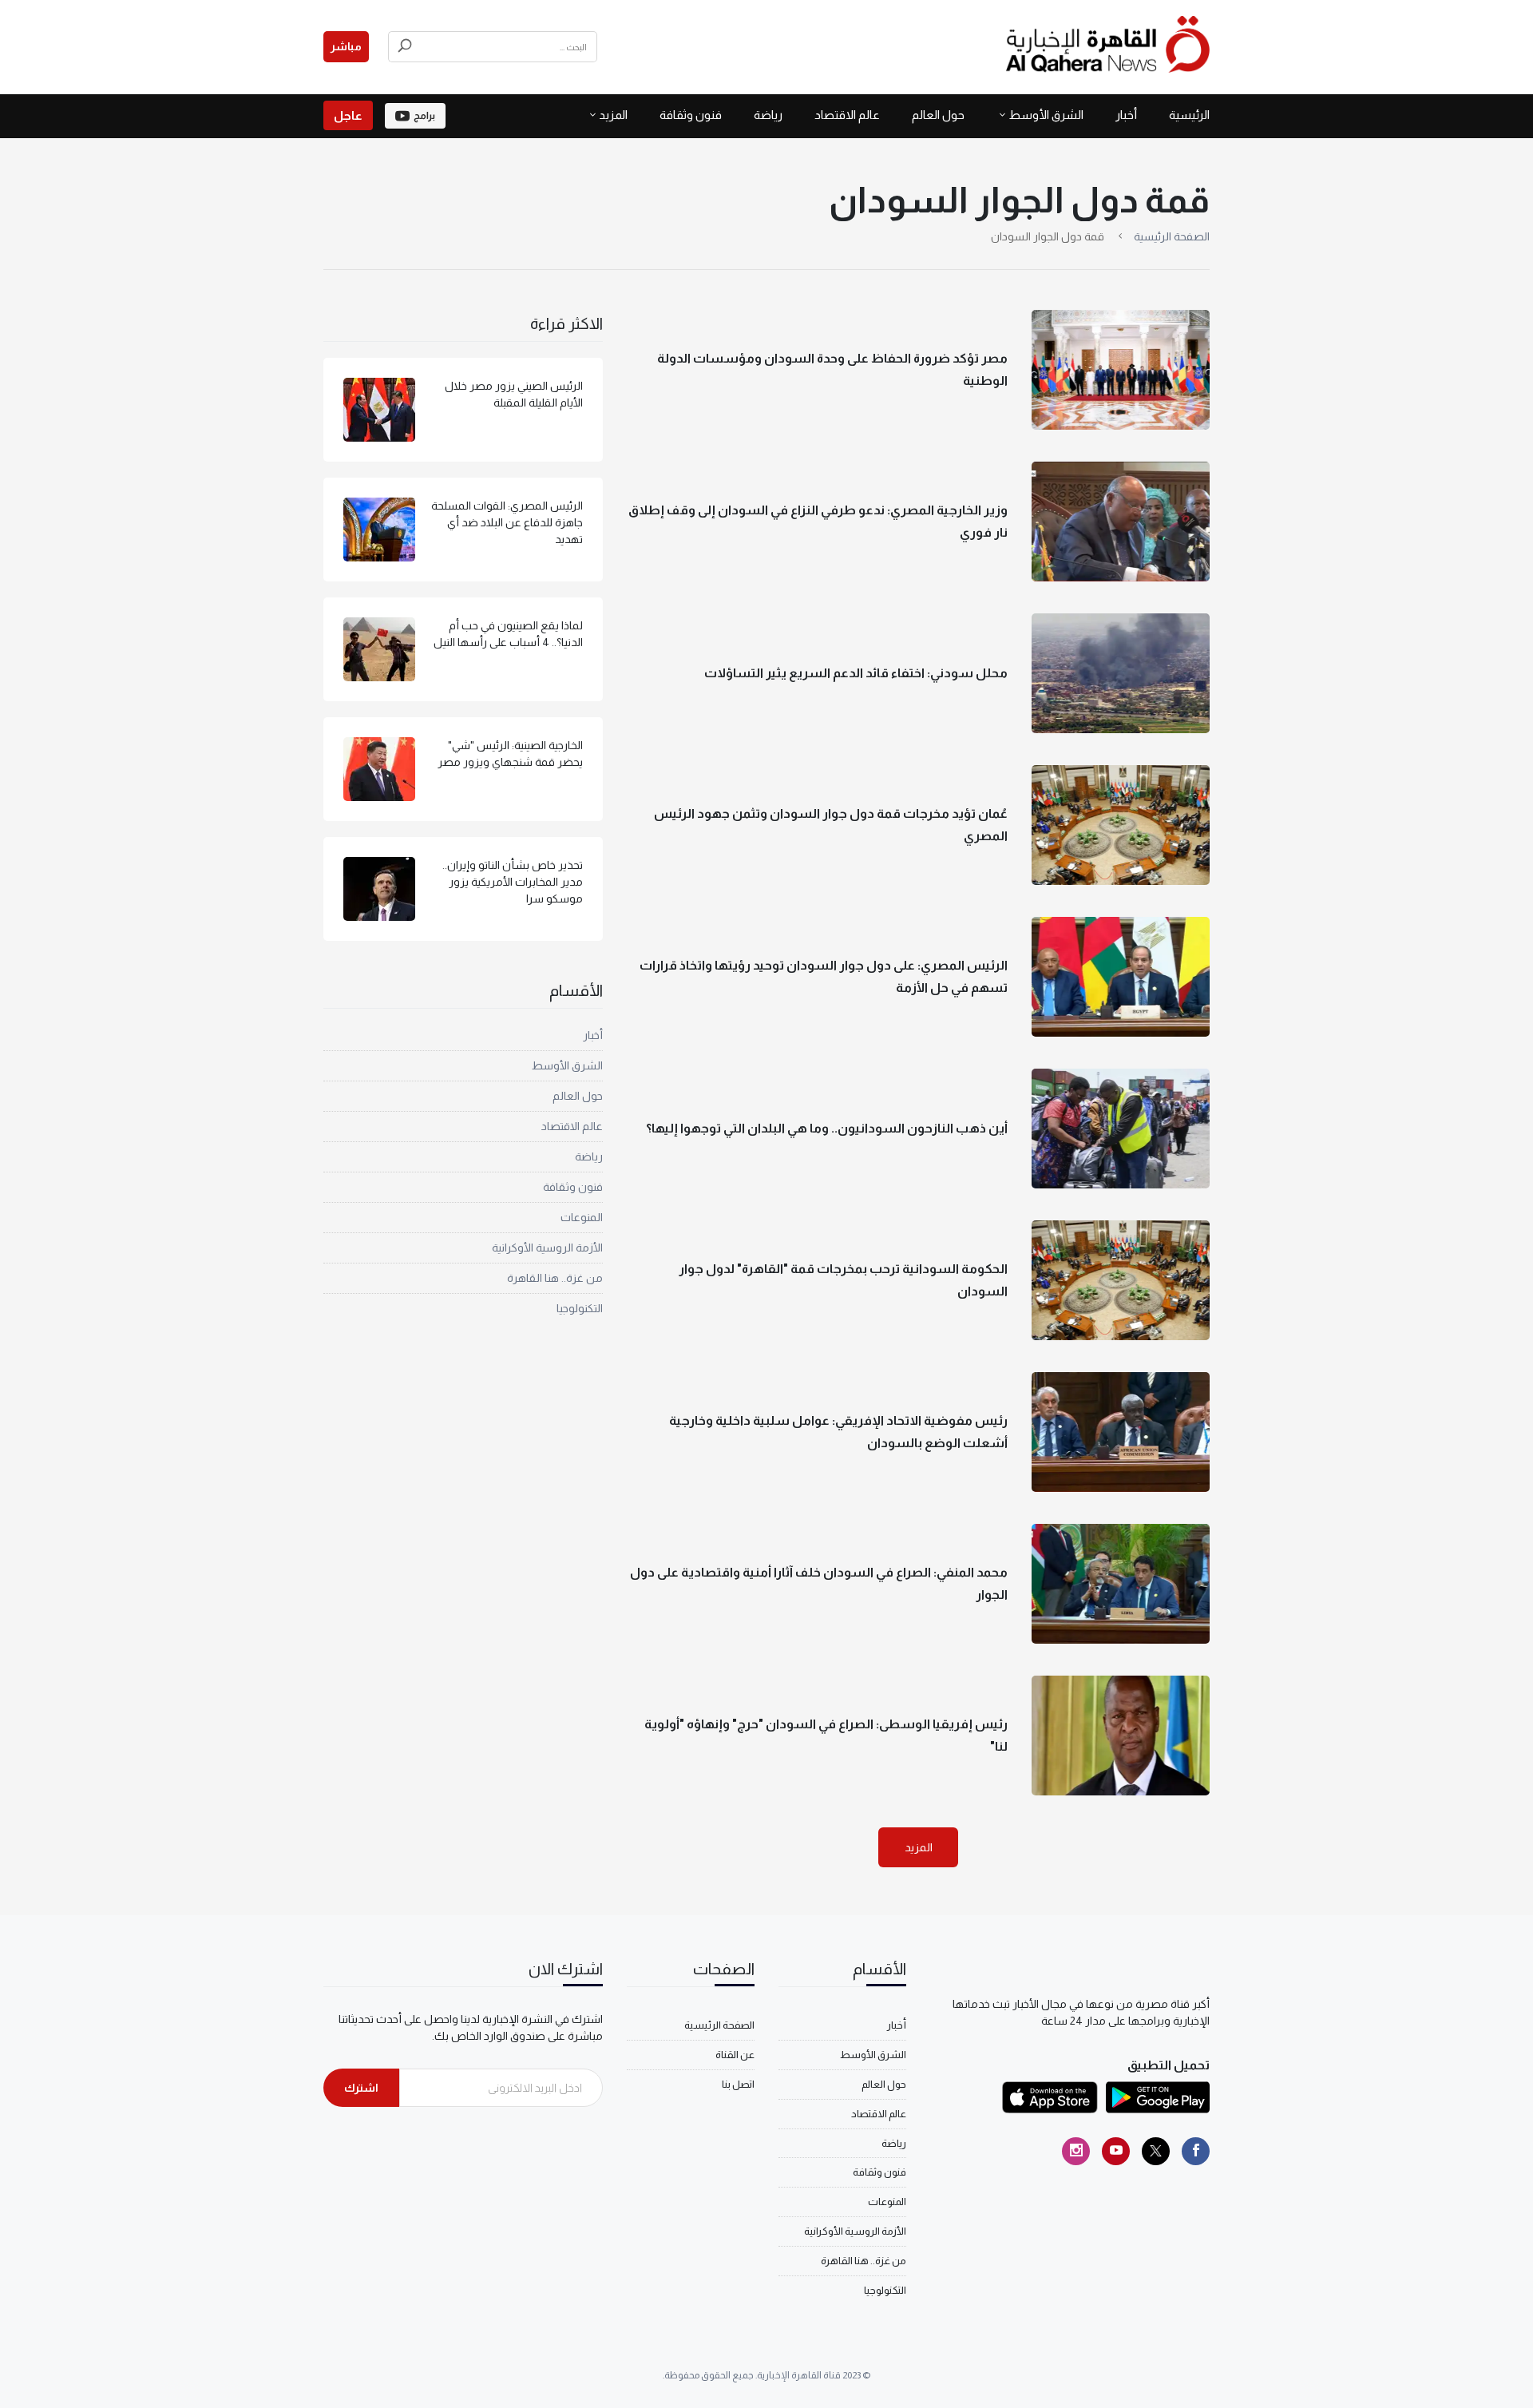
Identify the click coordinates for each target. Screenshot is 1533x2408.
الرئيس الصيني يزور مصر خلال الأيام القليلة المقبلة (514, 394)
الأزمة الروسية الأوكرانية (547, 1248)
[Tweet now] (1156, 2151)
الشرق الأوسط (1046, 115)
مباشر (346, 46)
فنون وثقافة (691, 115)
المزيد (919, 1847)
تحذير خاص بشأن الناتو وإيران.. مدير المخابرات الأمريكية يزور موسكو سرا (513, 882)
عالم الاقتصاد (847, 115)
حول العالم (938, 115)
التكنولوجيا (580, 1308)
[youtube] (1116, 2151)
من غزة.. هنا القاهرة (555, 1278)
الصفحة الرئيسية (1172, 236)
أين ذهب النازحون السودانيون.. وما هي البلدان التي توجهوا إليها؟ (827, 1128)
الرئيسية (1189, 115)
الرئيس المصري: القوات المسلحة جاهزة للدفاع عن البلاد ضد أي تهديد (507, 522)
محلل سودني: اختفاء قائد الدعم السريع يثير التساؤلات (856, 673)
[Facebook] (1196, 2151)
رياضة (768, 115)
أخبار (1126, 115)
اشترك (361, 2088)
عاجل (348, 115)
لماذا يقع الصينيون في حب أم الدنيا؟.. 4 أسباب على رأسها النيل (508, 634)
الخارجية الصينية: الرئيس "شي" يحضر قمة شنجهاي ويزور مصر (510, 754)
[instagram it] (1076, 2151)
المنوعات (582, 1217)
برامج (424, 116)
